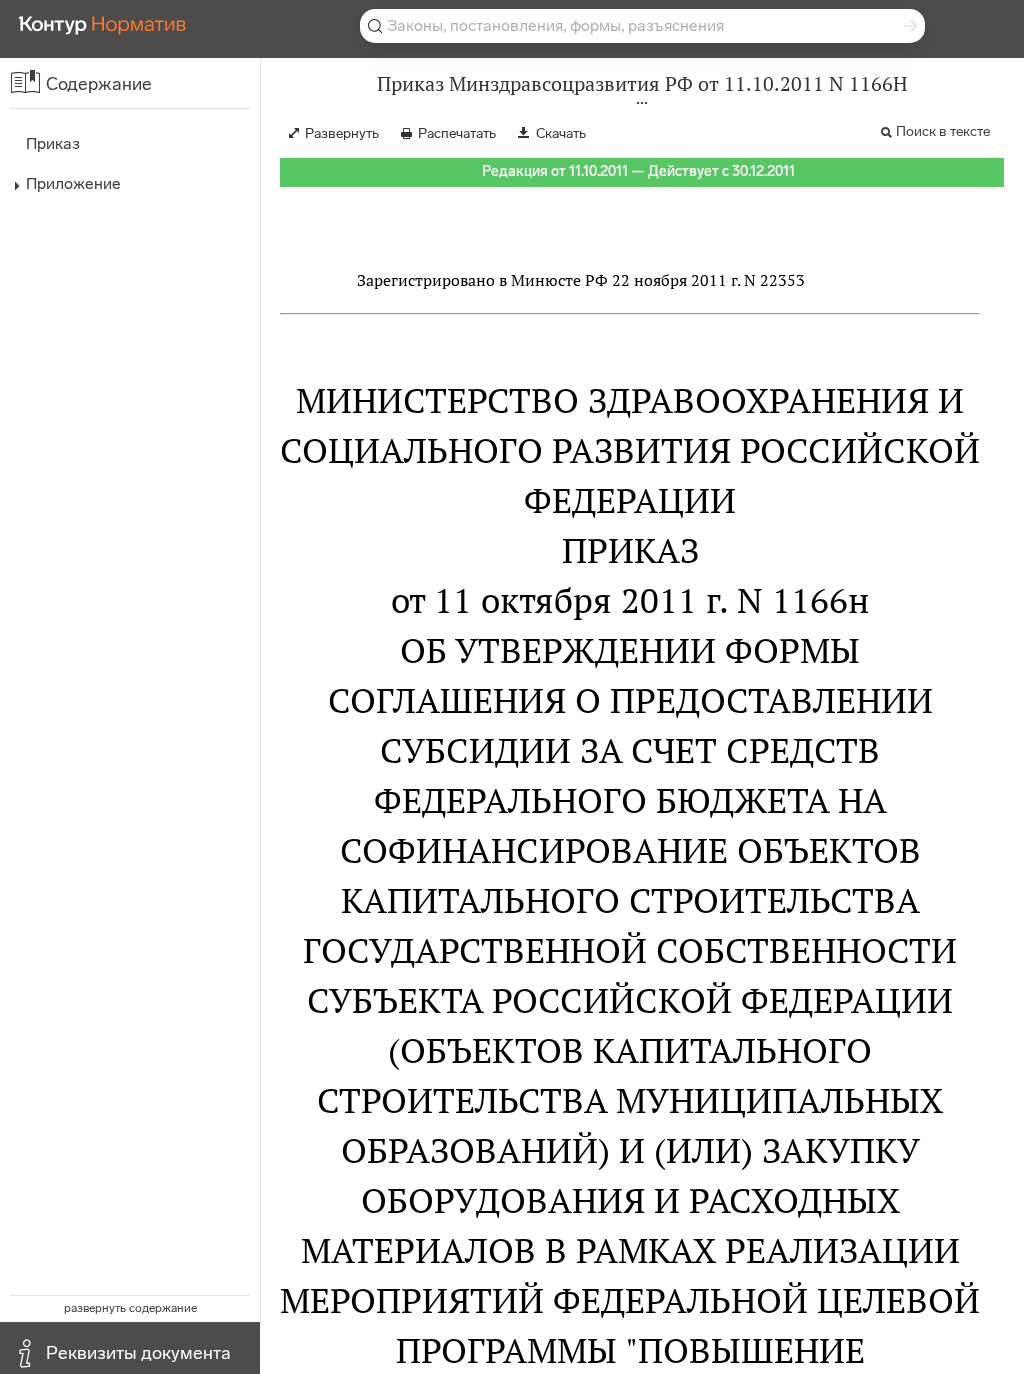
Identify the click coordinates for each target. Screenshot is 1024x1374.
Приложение (73, 183)
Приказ (53, 143)
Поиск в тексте (943, 131)
